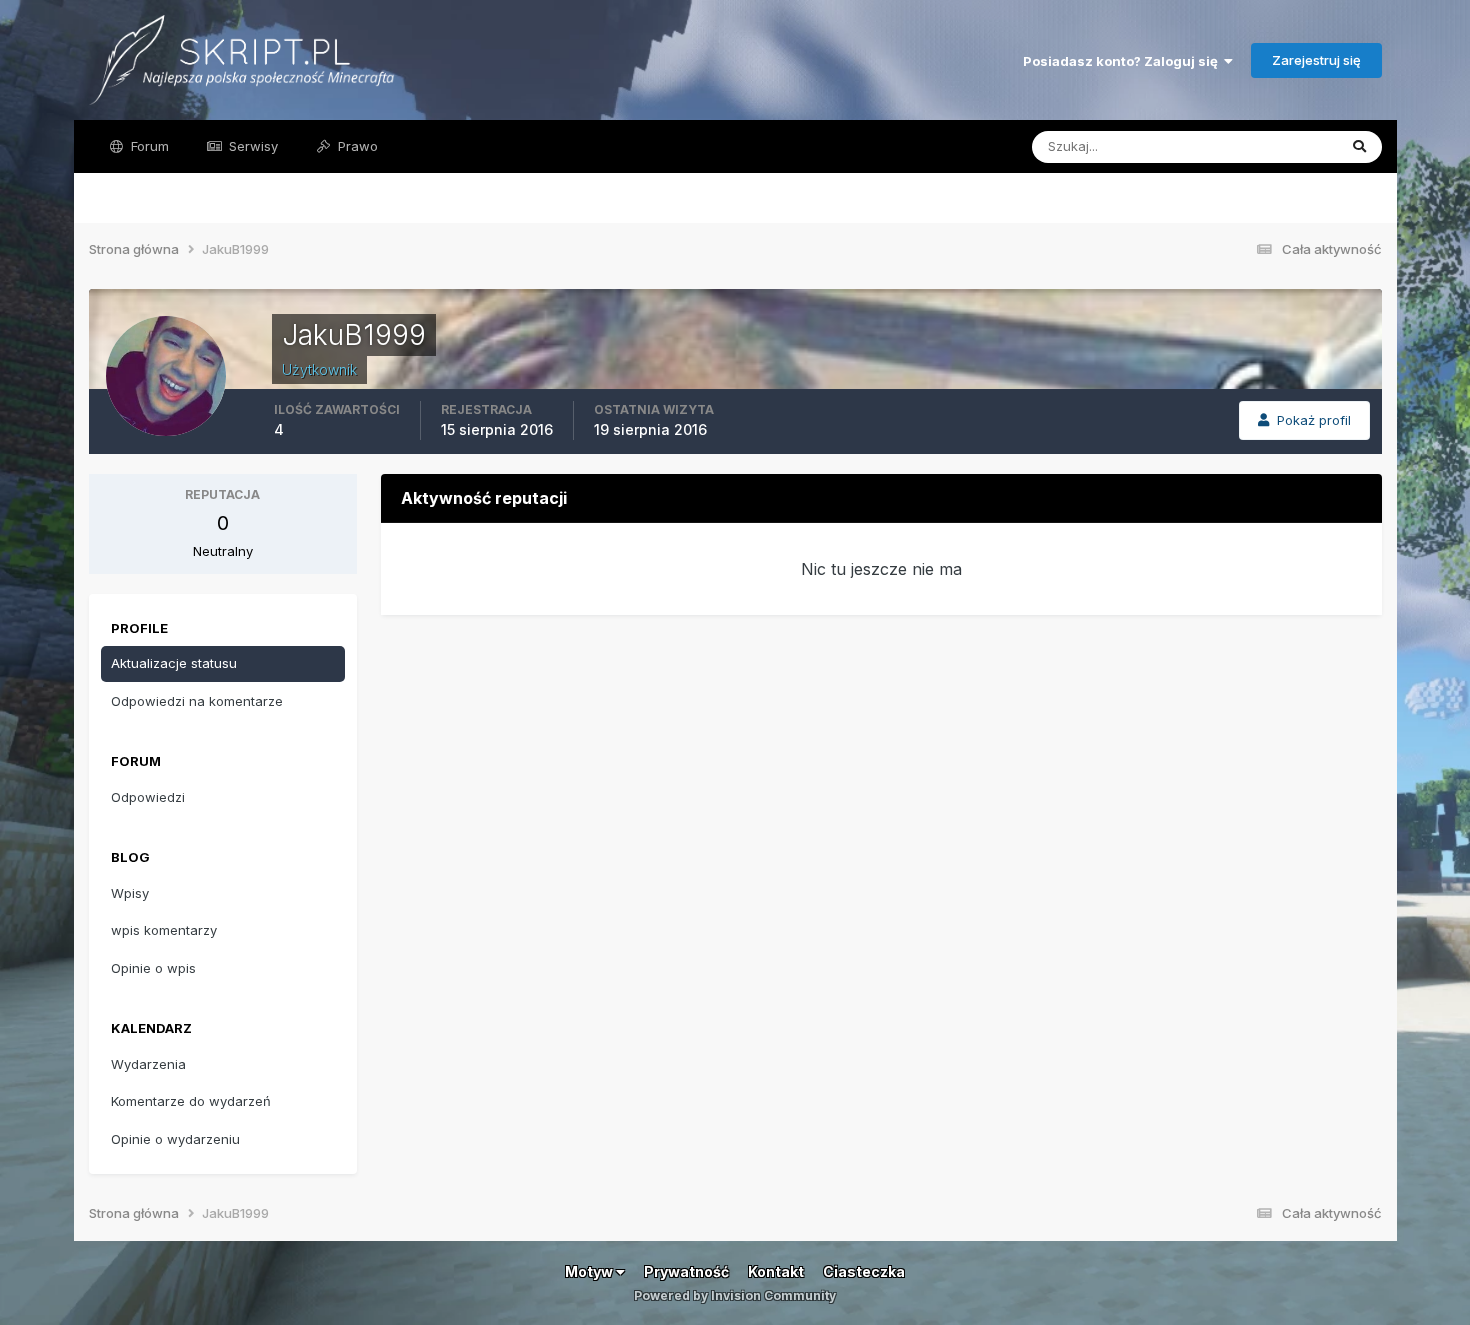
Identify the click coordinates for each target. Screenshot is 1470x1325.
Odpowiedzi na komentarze (197, 701)
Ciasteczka (864, 1271)
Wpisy (130, 893)
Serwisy (251, 146)
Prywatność (686, 1271)
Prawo (356, 146)
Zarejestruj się (1316, 60)
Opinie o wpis (153, 968)
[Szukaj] (1359, 147)
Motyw (590, 1271)
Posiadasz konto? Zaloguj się (1123, 61)
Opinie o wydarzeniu (175, 1139)
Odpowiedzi (148, 797)
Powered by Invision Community (735, 1295)
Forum (148, 146)
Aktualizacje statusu (1250, 146)
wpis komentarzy (164, 930)
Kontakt (776, 1271)
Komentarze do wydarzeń (191, 1101)
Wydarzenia (148, 1064)
